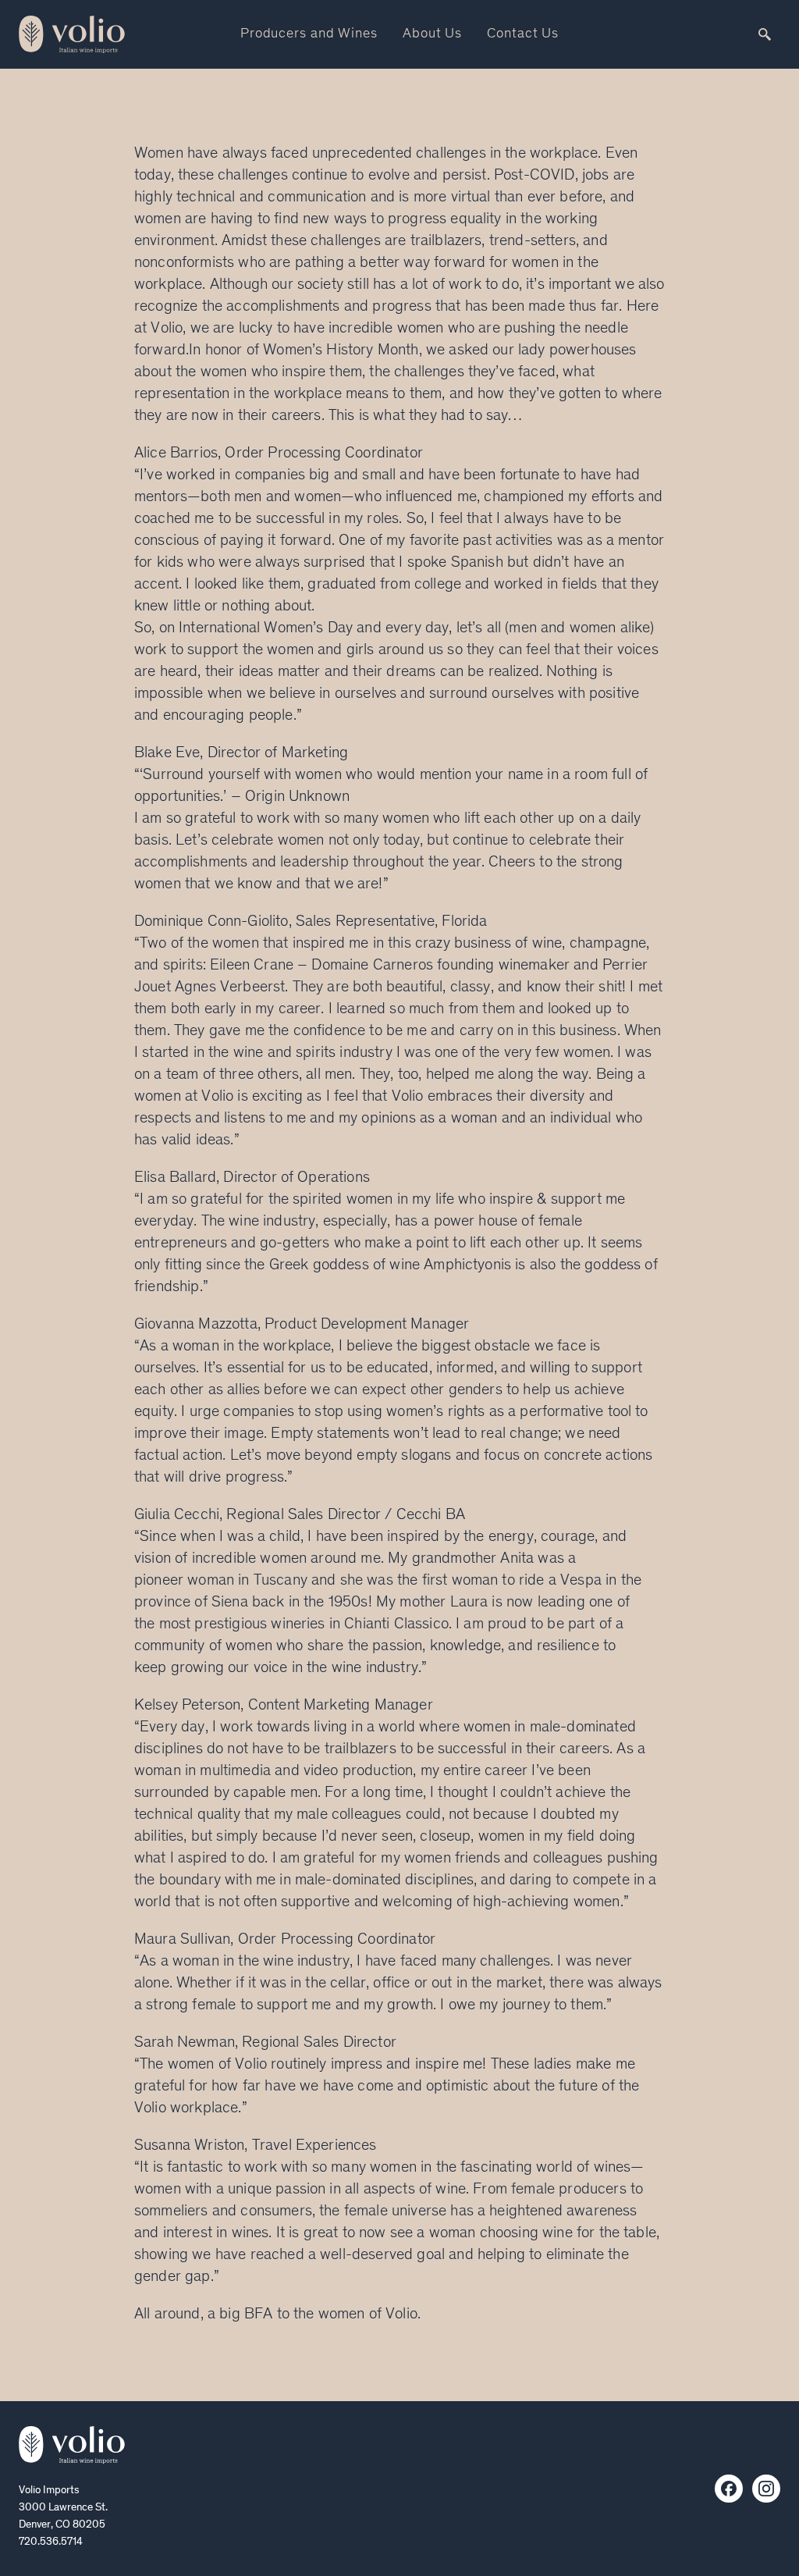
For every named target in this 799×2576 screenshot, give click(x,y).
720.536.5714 (51, 2542)
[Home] (72, 2445)
